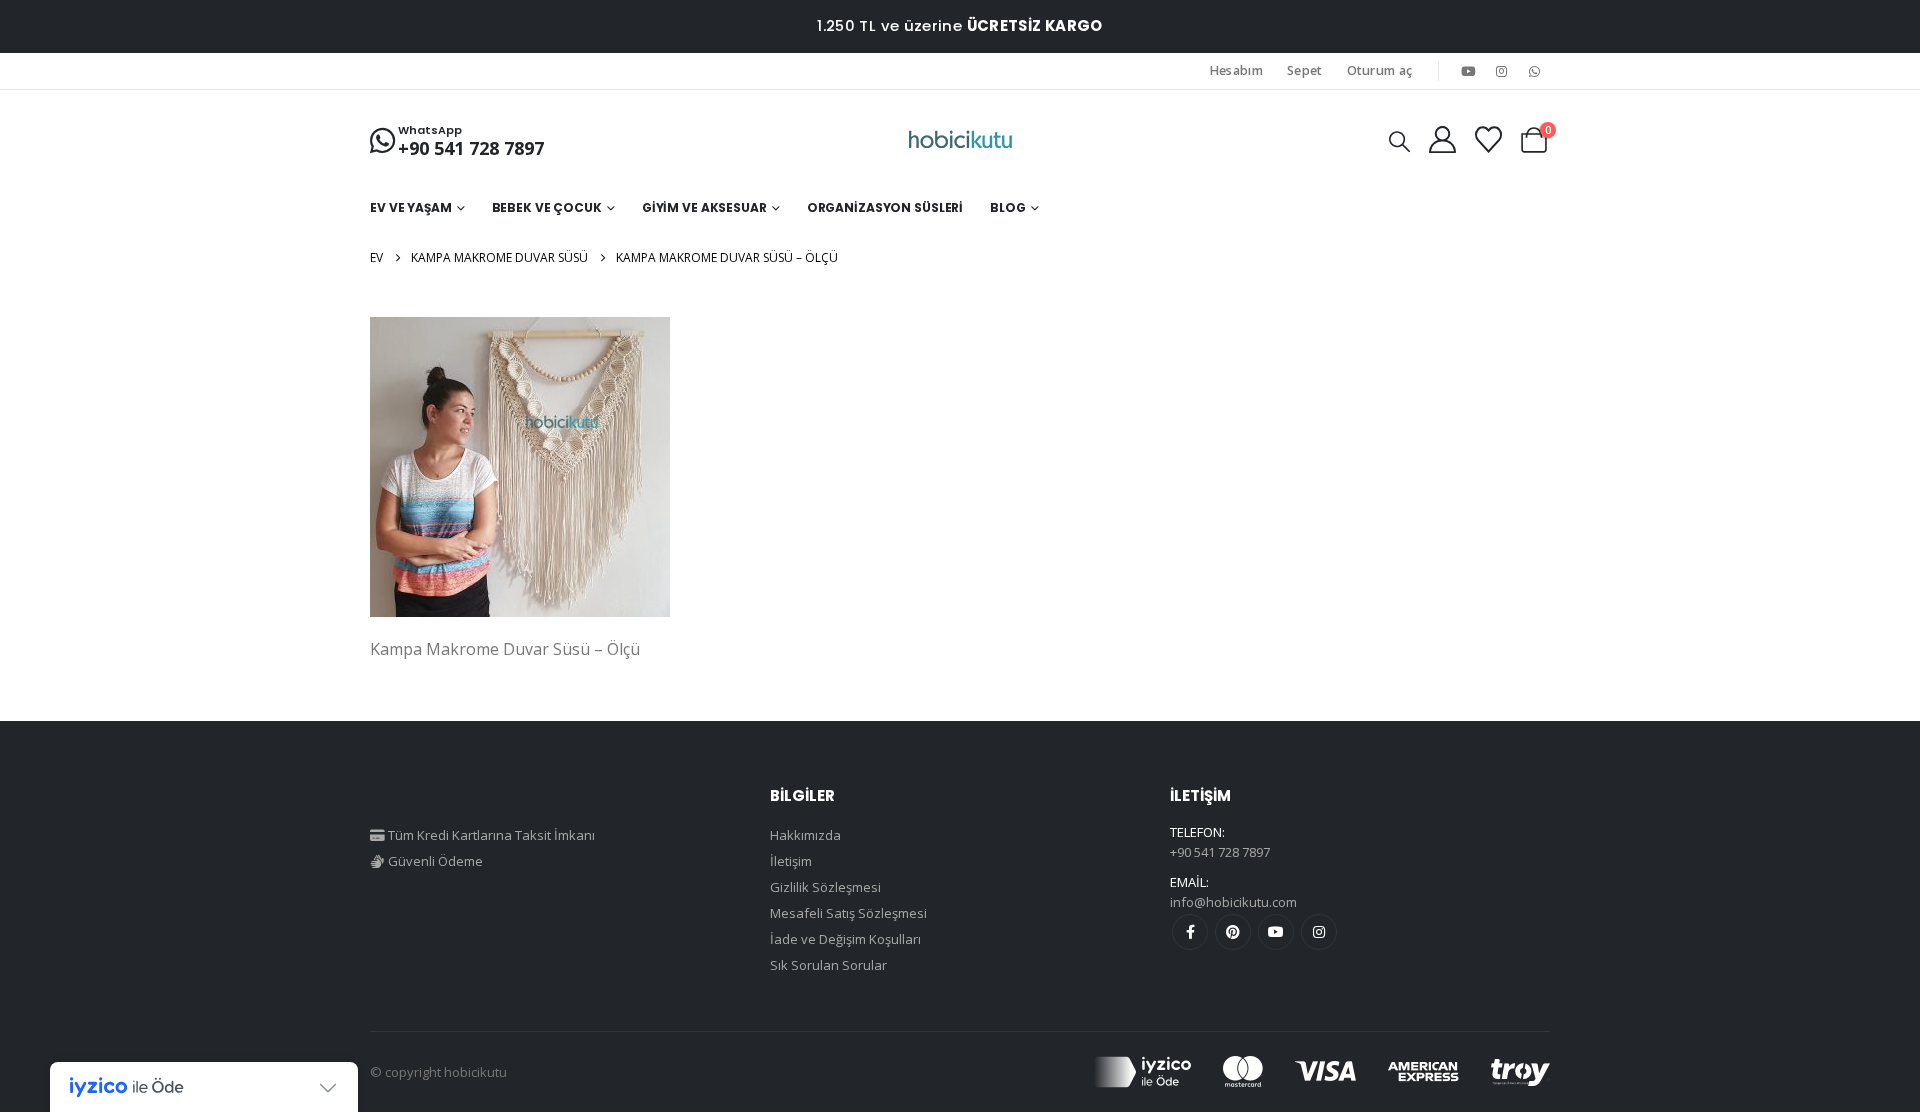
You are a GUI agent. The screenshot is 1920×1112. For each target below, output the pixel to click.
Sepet (1305, 70)
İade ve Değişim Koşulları (845, 939)
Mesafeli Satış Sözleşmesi (848, 913)
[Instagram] (1502, 71)
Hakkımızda (805, 835)
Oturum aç (1380, 70)
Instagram (1319, 932)
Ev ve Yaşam (411, 207)
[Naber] (1535, 71)
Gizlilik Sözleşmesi (825, 887)
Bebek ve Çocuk (547, 207)
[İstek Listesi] (1488, 139)
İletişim (791, 861)
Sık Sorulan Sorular (828, 965)
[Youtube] (1468, 71)
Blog (1008, 207)
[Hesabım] (1442, 139)
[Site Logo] (960, 140)
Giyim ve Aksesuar (704, 207)
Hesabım (1236, 70)
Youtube (1276, 932)
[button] (1399, 141)
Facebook (1190, 932)
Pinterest (1233, 932)
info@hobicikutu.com (1233, 902)
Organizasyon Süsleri (885, 207)
